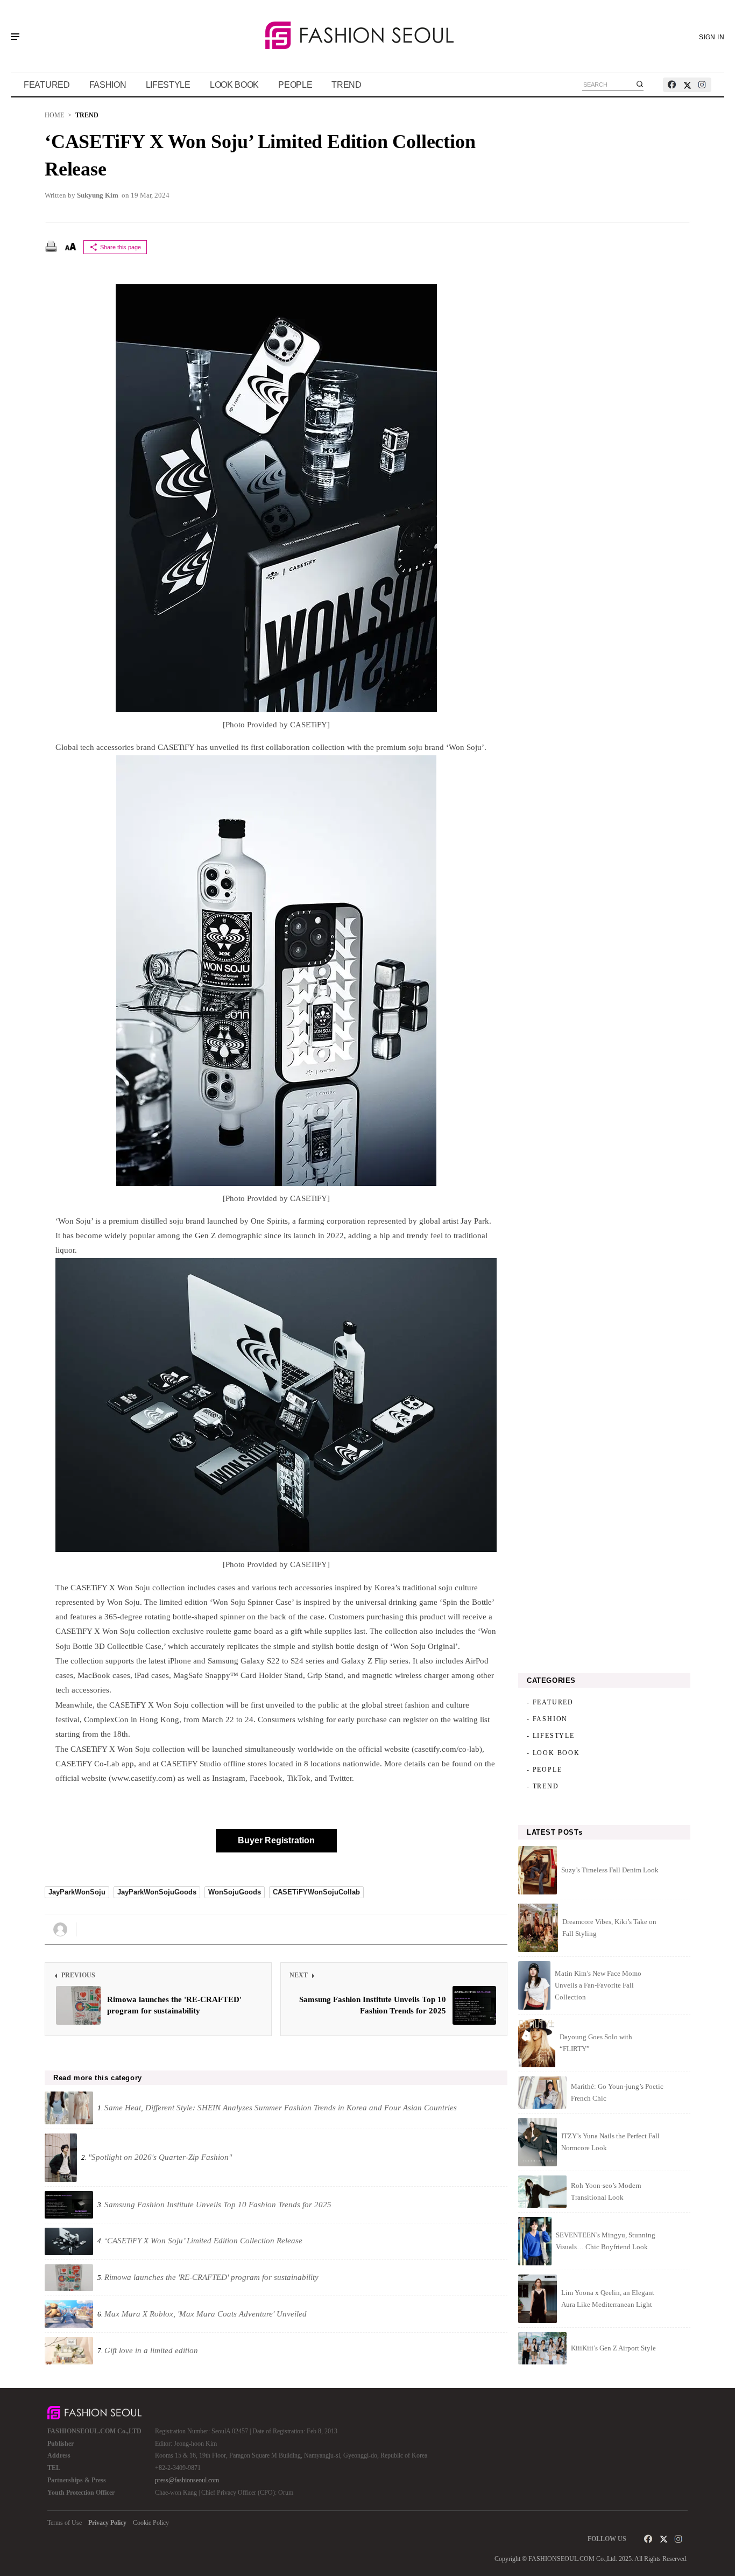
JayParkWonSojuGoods (157, 1892)
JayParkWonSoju (77, 1892)
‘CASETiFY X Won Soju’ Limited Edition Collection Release (260, 155)
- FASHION (547, 1719)
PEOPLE (295, 85)
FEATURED (47, 85)
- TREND (543, 1786)
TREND (347, 85)
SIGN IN (712, 37)
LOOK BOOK (234, 85)
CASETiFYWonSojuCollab (316, 1892)
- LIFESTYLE (551, 1736)
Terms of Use (65, 2523)
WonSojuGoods (235, 1892)
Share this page (121, 247)
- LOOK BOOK (553, 1753)
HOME (54, 115)
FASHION (108, 85)
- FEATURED (550, 1702)
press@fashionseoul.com (187, 2480)
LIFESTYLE (168, 85)
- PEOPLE (544, 1770)
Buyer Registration (276, 1840)
